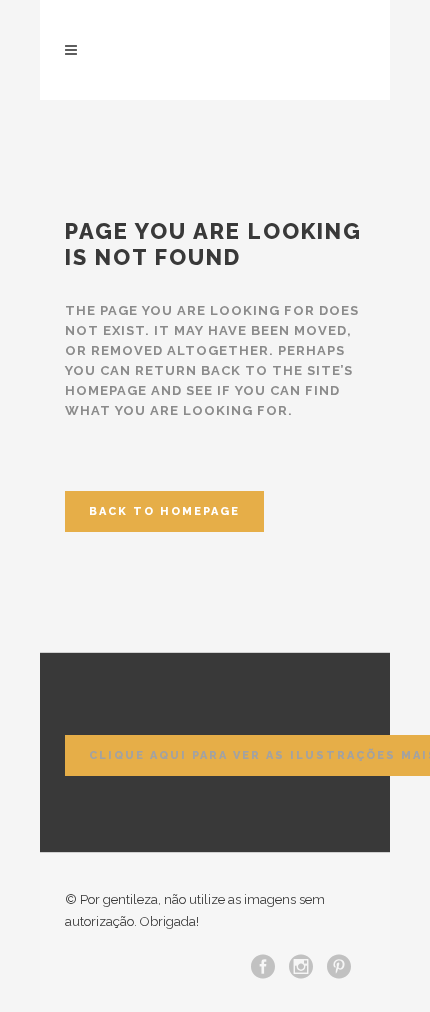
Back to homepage (164, 511)
